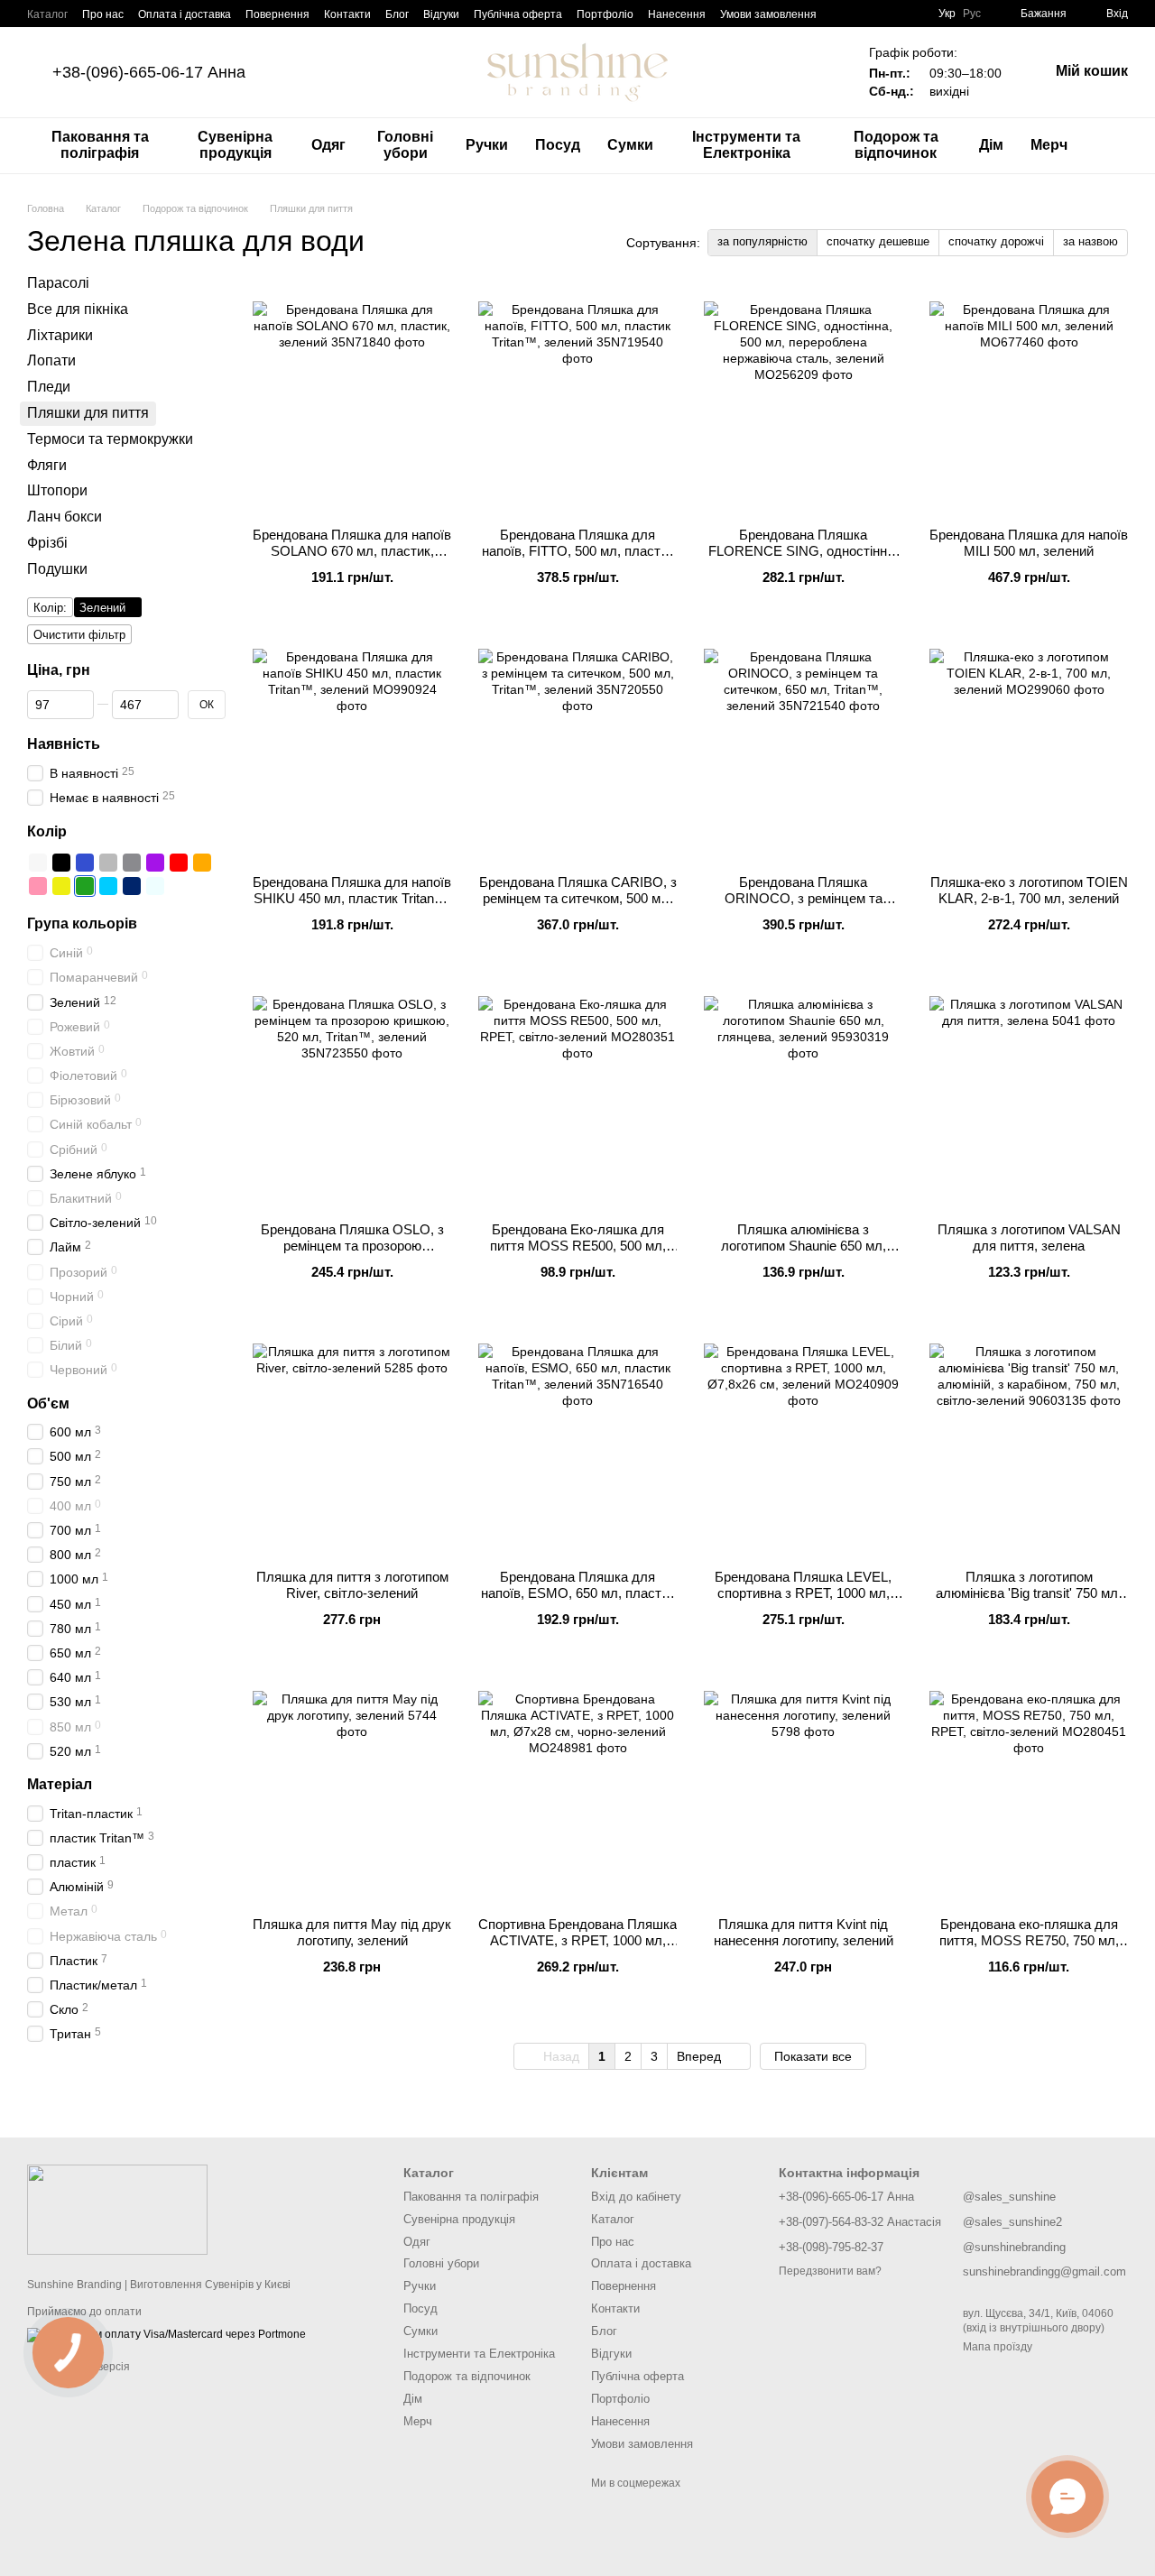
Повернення (277, 14)
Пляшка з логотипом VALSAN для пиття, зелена (1029, 1237)
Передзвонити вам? (830, 2271)
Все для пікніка (78, 308)
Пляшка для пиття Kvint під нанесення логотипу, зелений (804, 1932)
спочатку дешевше (878, 241)
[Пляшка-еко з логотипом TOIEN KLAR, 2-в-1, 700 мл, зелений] (1029, 748)
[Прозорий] (155, 886)
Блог (397, 14)
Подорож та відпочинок (896, 145)
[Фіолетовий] (155, 863)
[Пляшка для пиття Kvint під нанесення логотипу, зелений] (803, 1790)
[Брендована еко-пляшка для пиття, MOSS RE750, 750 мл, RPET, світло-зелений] (1029, 1790)
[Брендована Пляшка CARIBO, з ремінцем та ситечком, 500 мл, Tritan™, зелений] (577, 748)
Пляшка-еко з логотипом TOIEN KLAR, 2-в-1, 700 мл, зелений (1029, 890)
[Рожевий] (38, 886)
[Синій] (85, 863)
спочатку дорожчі (996, 241)
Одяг (328, 145)
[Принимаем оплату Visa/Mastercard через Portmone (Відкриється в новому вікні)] (166, 2334)
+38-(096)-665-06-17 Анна (149, 72)
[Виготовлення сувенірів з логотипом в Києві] (117, 2209)
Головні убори (405, 145)
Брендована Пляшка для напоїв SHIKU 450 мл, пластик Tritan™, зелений (352, 898)
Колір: (50, 607)
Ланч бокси (65, 517)
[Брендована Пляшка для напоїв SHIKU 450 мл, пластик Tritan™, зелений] (352, 748)
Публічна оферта (518, 14)
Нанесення (677, 14)
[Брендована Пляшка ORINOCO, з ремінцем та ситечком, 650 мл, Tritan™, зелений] (803, 748)
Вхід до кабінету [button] (636, 2197)
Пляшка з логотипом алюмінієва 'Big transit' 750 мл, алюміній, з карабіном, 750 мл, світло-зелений (1029, 1601)
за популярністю (762, 241)
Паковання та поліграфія (100, 145)
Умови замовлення (768, 14)
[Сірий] (108, 863)
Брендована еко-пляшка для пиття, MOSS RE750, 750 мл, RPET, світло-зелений (1029, 1940)
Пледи (49, 387)
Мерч (1049, 145)
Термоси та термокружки (110, 438)
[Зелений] (85, 886)
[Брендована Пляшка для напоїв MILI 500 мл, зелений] (1029, 401)
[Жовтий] (61, 886)
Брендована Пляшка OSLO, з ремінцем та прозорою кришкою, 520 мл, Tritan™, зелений (352, 1254)
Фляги (47, 464)
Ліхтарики (60, 334)
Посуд (558, 145)
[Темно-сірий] (132, 863)
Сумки (630, 145)
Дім (991, 145)
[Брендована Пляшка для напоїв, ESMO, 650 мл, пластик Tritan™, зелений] (577, 1443)
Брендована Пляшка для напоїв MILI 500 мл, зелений (1029, 543)
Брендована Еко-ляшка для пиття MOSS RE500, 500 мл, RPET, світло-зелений (578, 1246)
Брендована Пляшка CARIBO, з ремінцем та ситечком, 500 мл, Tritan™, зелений (578, 898)
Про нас (103, 14)
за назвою (1090, 241)
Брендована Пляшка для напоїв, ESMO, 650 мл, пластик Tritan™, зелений (578, 1593)
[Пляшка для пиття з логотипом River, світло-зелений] (352, 1443)
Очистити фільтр (79, 634)
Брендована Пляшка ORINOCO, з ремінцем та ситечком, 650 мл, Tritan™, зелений (803, 906)
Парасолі (58, 283)
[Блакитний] (108, 886)
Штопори (57, 490)
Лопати (51, 360)
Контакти (347, 14)
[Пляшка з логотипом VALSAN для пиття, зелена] (1029, 1095)
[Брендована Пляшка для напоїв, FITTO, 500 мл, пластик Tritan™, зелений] (577, 401)
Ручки (487, 145)
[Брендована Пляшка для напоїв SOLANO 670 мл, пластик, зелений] (352, 401)
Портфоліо (605, 14)
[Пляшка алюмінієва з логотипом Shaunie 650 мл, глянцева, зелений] (803, 1095)
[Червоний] (179, 863)
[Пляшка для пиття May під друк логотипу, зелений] (352, 1790)
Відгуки (441, 14)
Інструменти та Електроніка (746, 145)
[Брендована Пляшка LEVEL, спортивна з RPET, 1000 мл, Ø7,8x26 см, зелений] (803, 1443)
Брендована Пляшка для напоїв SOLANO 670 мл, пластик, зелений (352, 551)
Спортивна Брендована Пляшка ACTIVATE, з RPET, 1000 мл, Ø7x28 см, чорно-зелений (577, 1940)
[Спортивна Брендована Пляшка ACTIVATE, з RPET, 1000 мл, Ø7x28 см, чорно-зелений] (577, 1790)
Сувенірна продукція (235, 145)
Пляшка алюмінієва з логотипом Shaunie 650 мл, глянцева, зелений (804, 1246)
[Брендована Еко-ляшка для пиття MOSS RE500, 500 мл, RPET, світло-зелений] (577, 1095)
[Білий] (38, 863)
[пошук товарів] (1113, 145)
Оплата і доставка (185, 14)
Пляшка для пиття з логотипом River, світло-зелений (352, 1585)
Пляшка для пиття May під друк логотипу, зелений (352, 1932)
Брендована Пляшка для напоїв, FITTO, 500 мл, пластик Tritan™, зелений (578, 551)
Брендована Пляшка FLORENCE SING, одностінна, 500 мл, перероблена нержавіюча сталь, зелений (803, 559)
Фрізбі (47, 543)
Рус (972, 14)
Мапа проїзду (998, 2347)
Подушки (57, 568)
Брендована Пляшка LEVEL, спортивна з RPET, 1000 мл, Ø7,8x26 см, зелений (803, 1593)
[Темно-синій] (132, 886)
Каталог (47, 14)
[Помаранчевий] (202, 863)
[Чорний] (61, 863)
